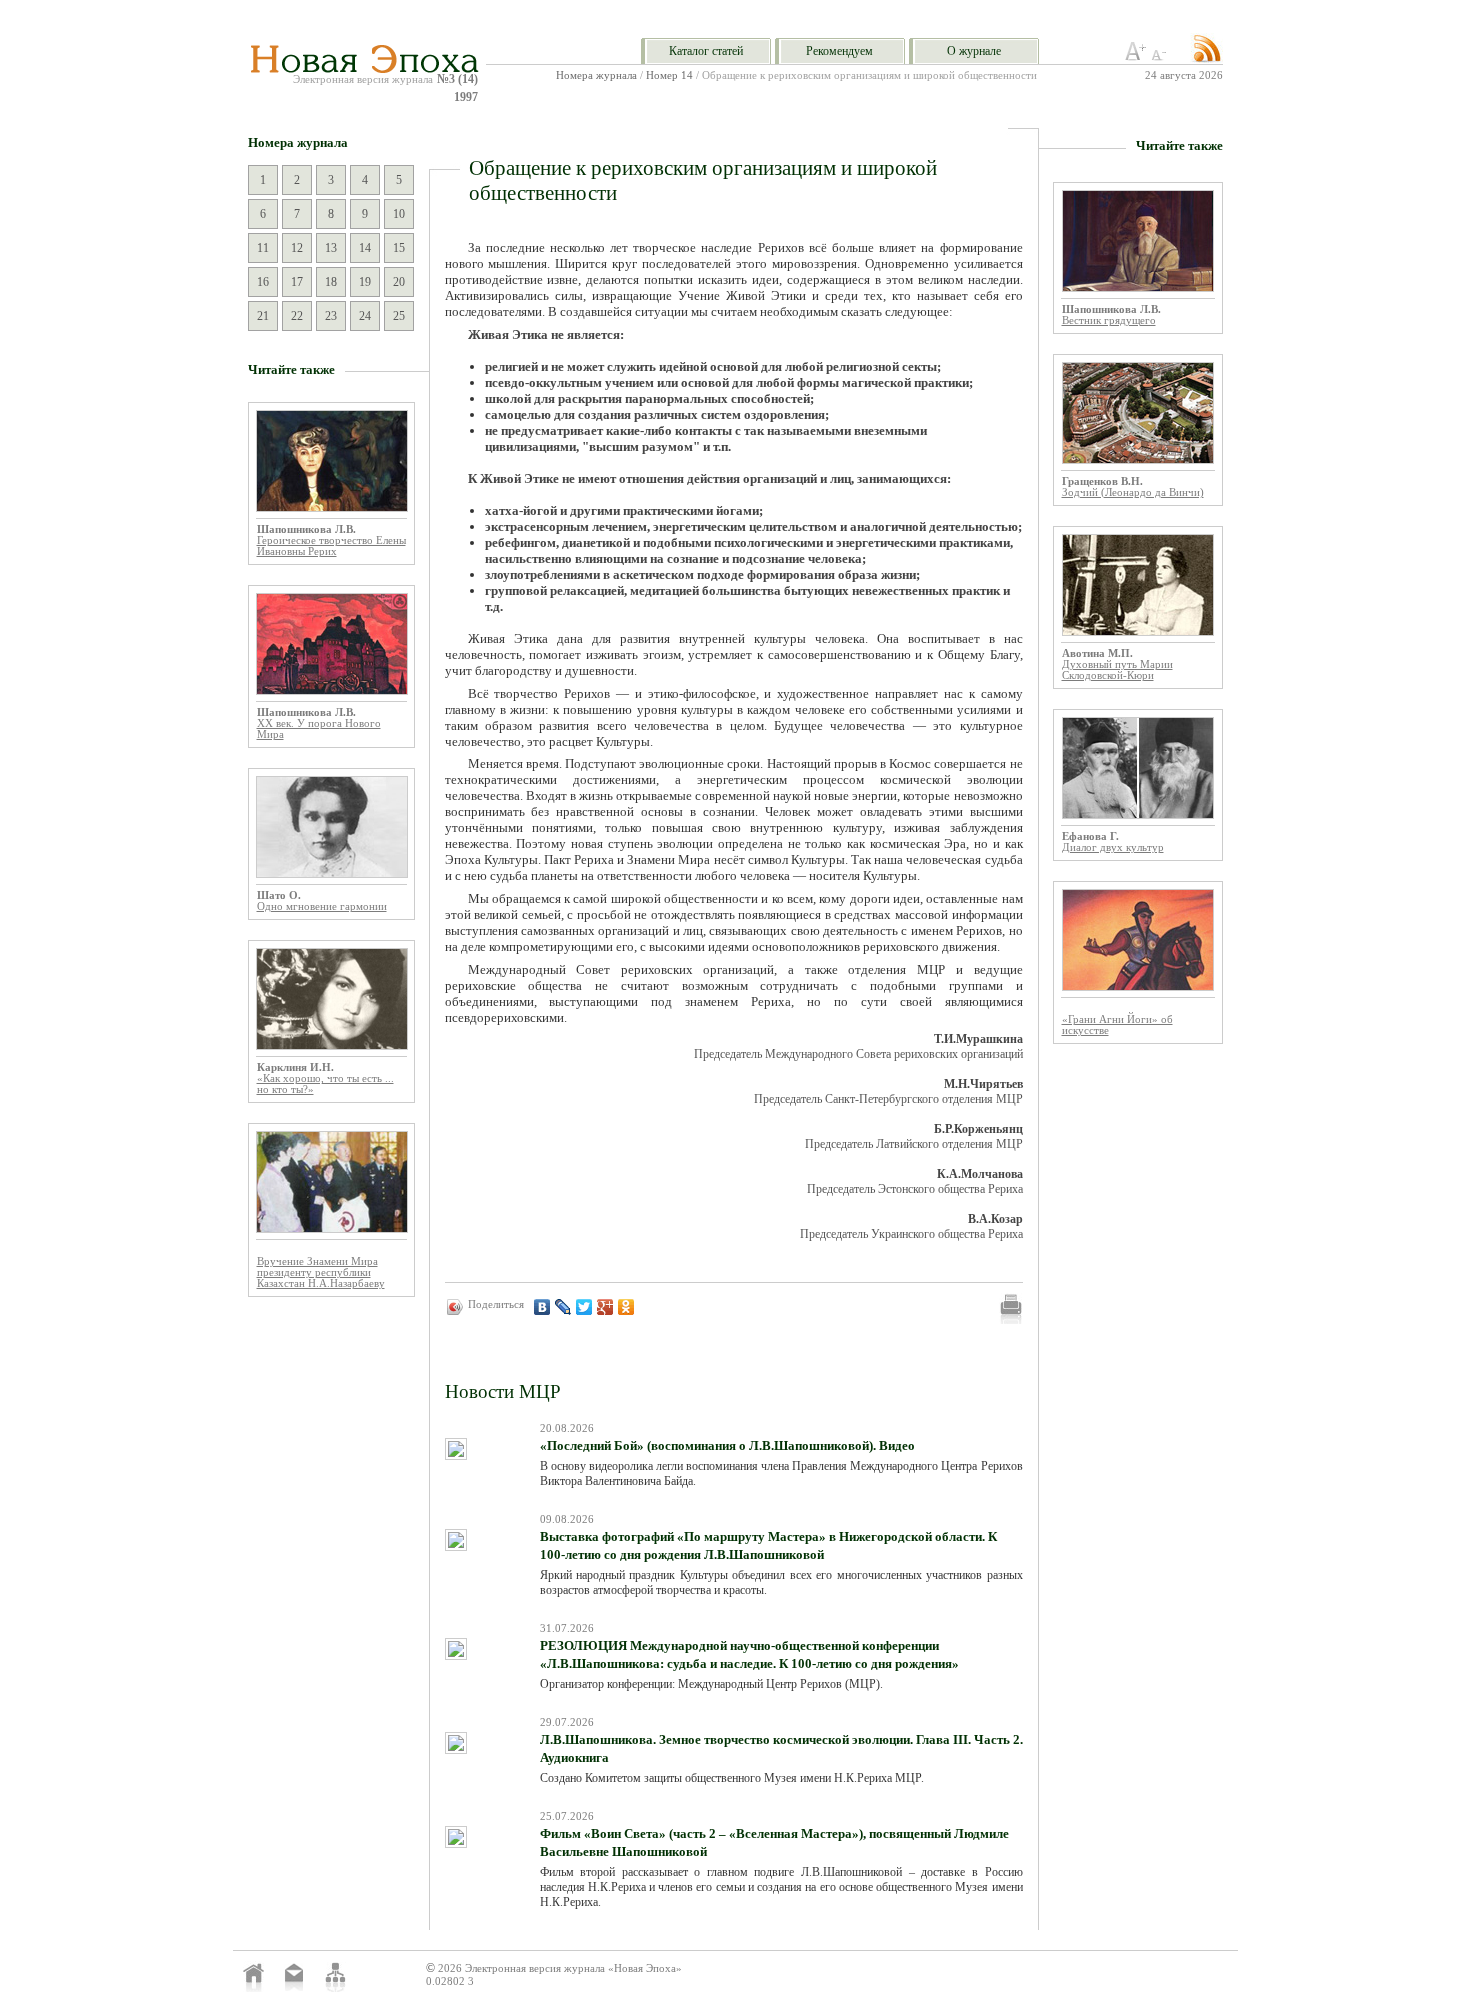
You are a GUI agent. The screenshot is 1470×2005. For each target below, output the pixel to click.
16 (263, 282)
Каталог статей (706, 51)
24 (365, 316)
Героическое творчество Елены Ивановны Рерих (331, 546)
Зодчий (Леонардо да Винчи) (1133, 492)
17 (297, 282)
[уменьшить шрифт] (1162, 57)
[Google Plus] (605, 1307)
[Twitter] (584, 1307)
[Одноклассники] (626, 1307)
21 (263, 316)
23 (331, 316)
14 (365, 248)
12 (297, 248)
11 (263, 248)
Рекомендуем (839, 51)
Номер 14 (669, 75)
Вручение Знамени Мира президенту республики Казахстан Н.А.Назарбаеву (321, 1272)
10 (399, 214)
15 (399, 248)
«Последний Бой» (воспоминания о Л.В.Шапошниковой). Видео (727, 1445)
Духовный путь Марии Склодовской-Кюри (1117, 670)
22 (297, 316)
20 (399, 282)
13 (331, 248)
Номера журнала (596, 75)
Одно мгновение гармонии (322, 906)
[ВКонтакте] (542, 1307)
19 (365, 282)
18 (331, 282)
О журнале (974, 51)
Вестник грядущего (1109, 320)
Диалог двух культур (1113, 847)
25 (399, 316)
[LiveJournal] (563, 1307)
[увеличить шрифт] (1136, 57)
